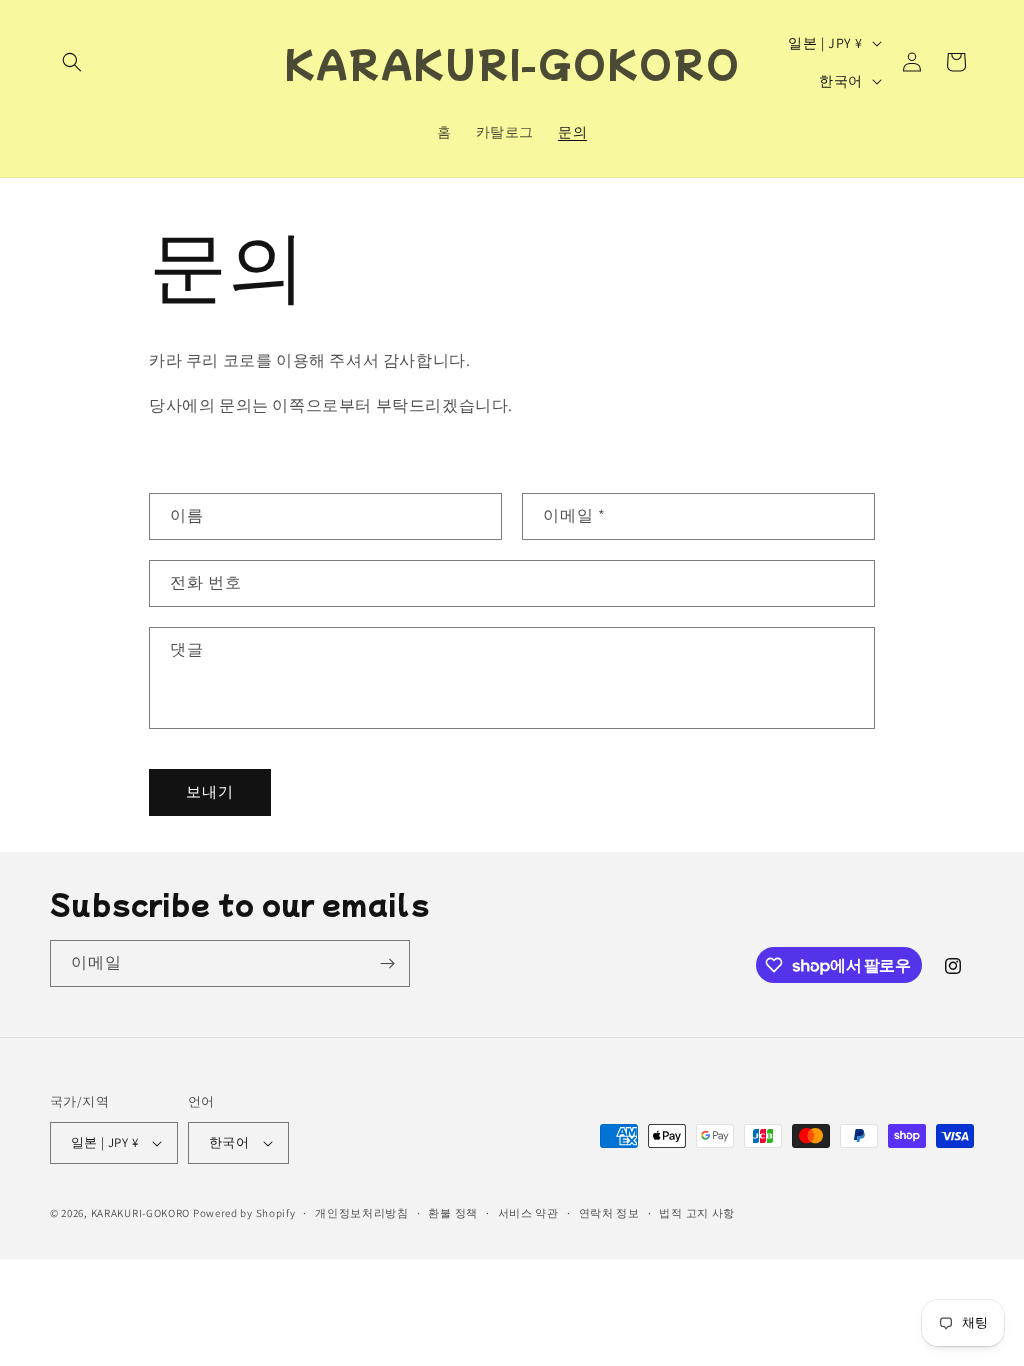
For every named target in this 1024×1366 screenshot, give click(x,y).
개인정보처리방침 (362, 1213)
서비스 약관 (528, 1213)
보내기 (210, 791)
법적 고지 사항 (697, 1213)
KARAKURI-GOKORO (141, 1213)
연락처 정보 (609, 1213)
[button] (72, 62)
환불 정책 (453, 1213)
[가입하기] (387, 963)
